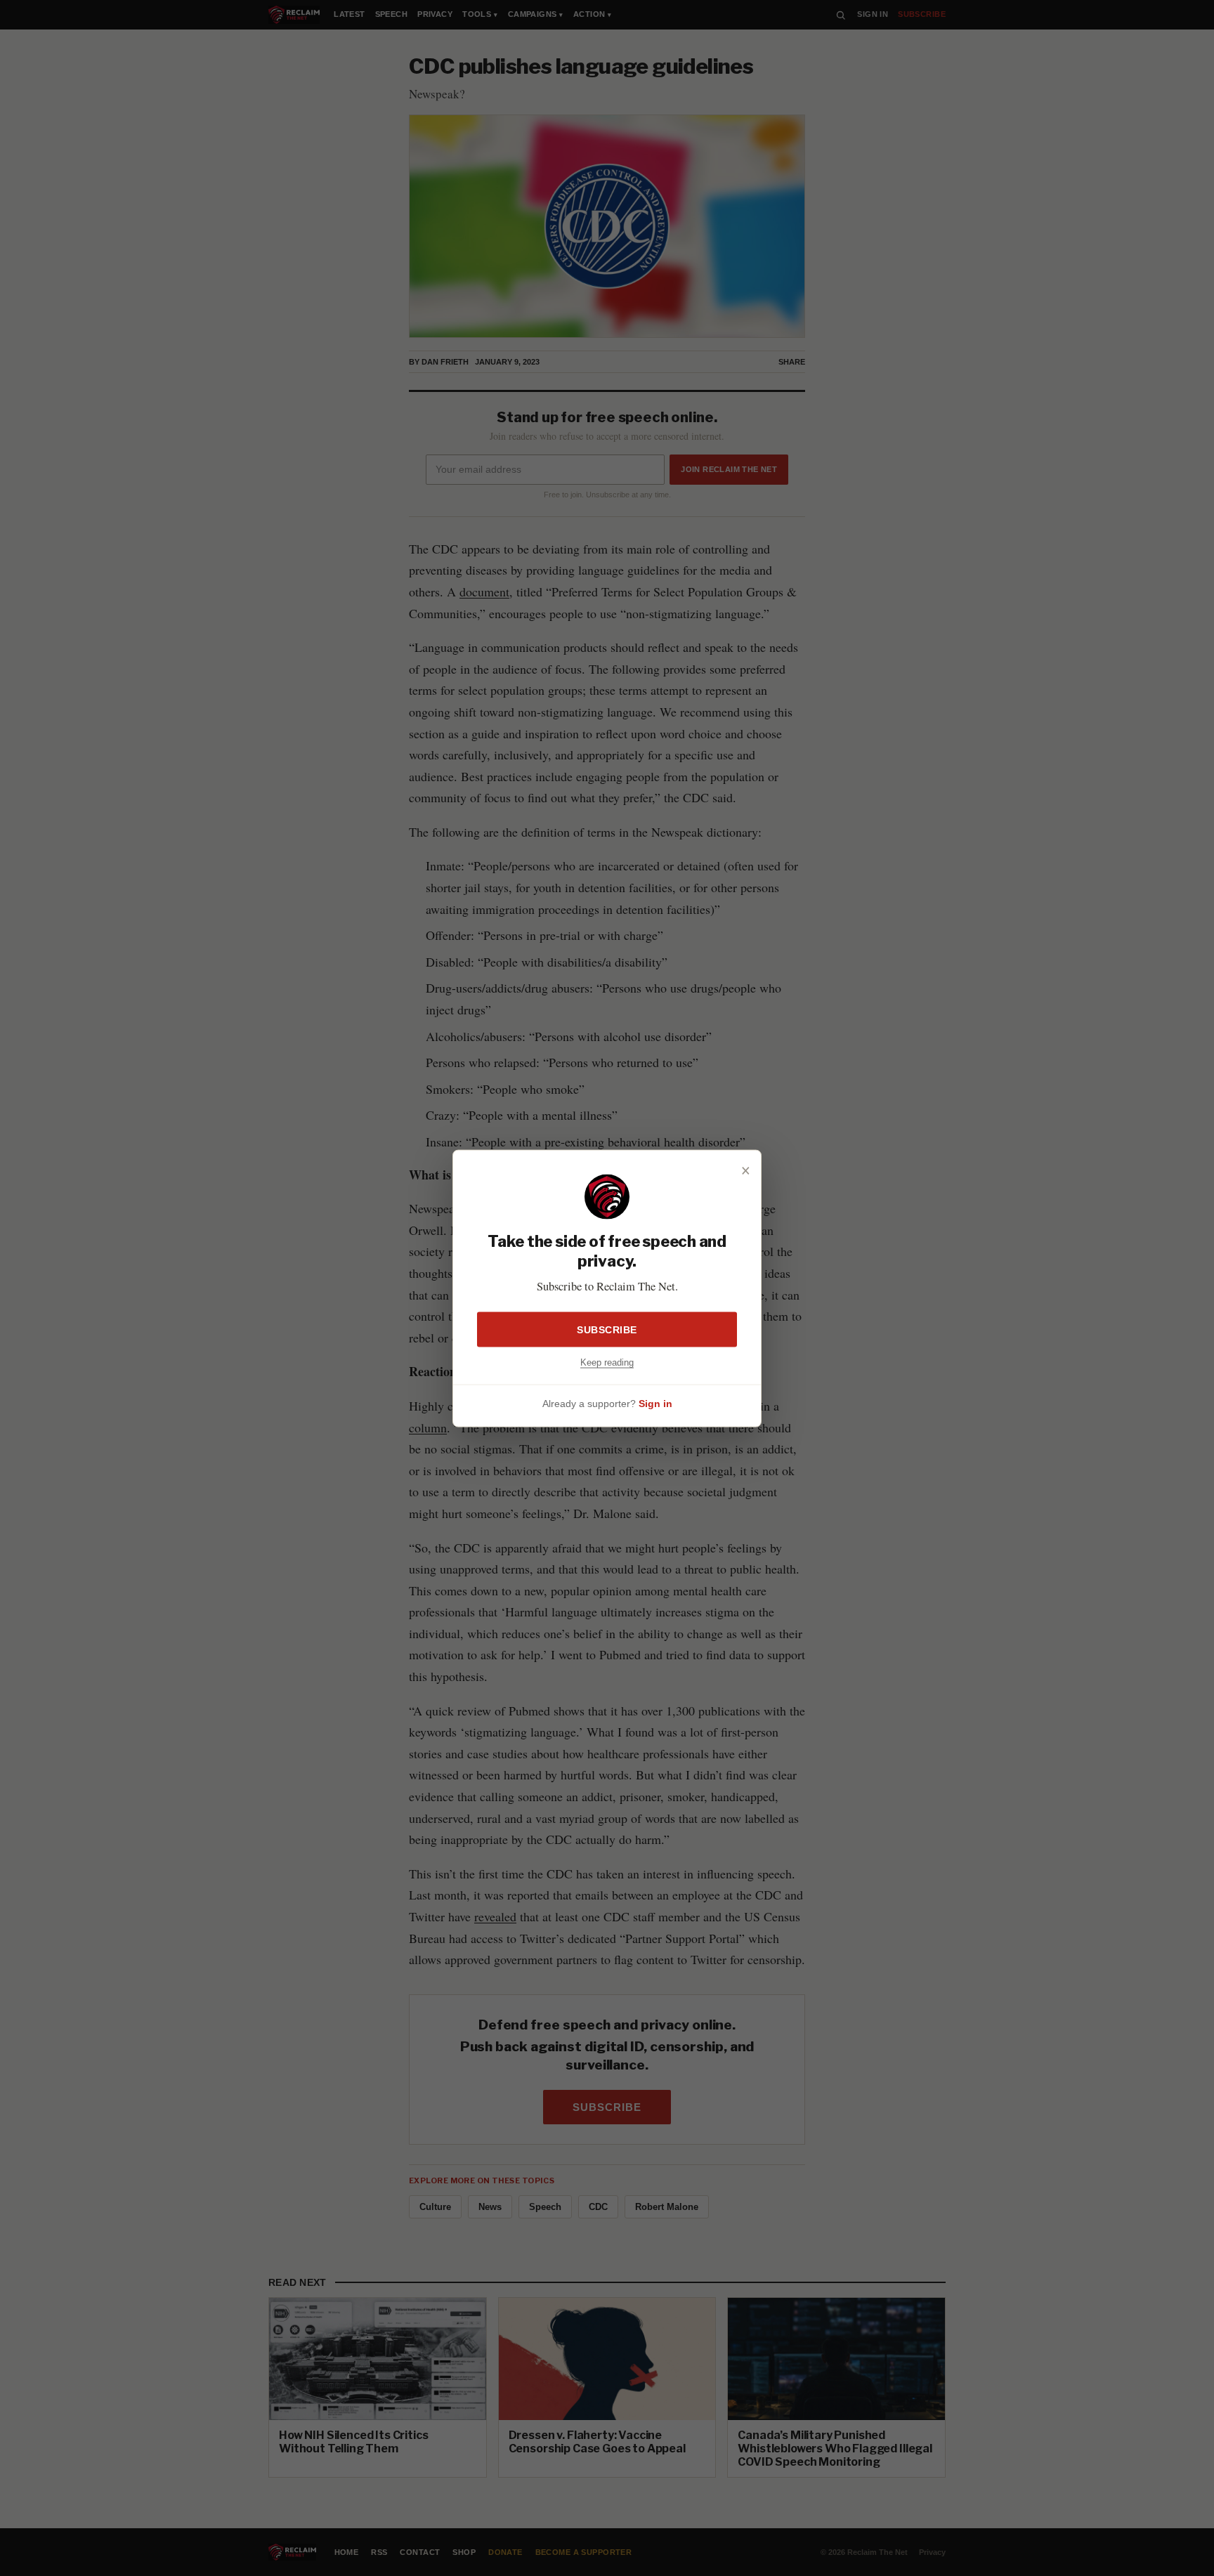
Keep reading (607, 1361)
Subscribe (607, 1328)
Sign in (655, 1403)
